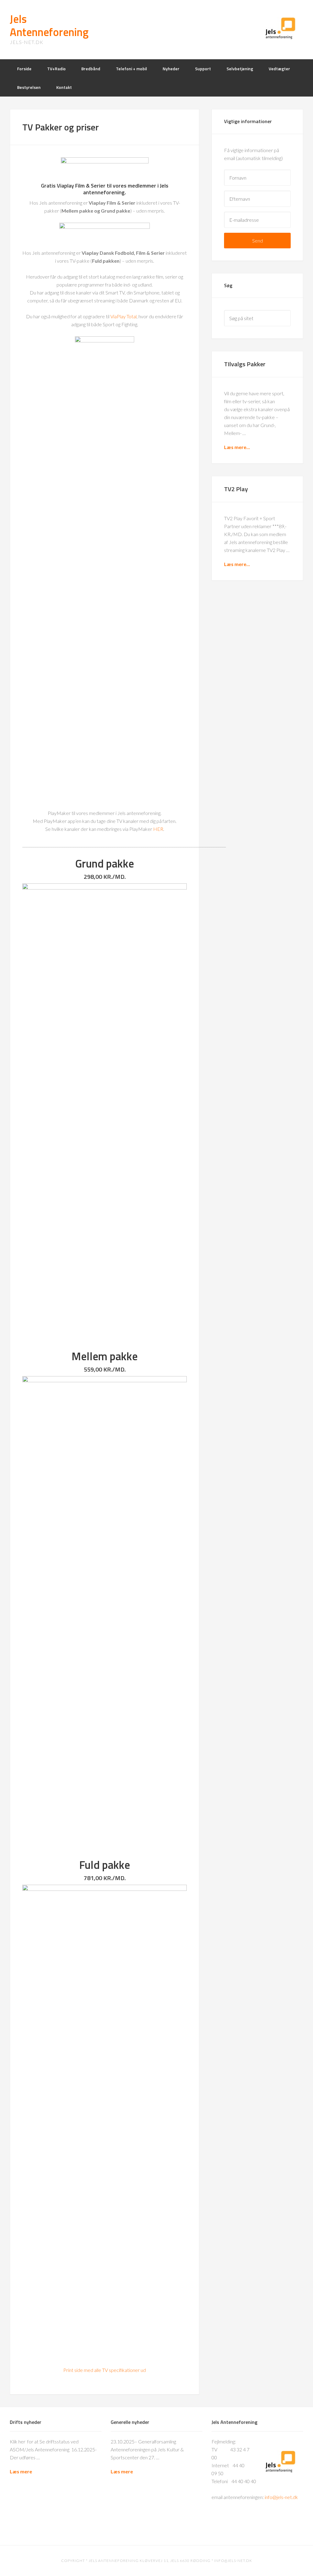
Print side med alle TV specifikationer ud (105, 2370)
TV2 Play (236, 489)
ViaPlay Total (123, 316)
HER (158, 829)
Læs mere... (237, 447)
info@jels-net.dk (281, 2497)
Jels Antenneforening (49, 25)
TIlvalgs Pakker (245, 364)
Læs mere (21, 2471)
